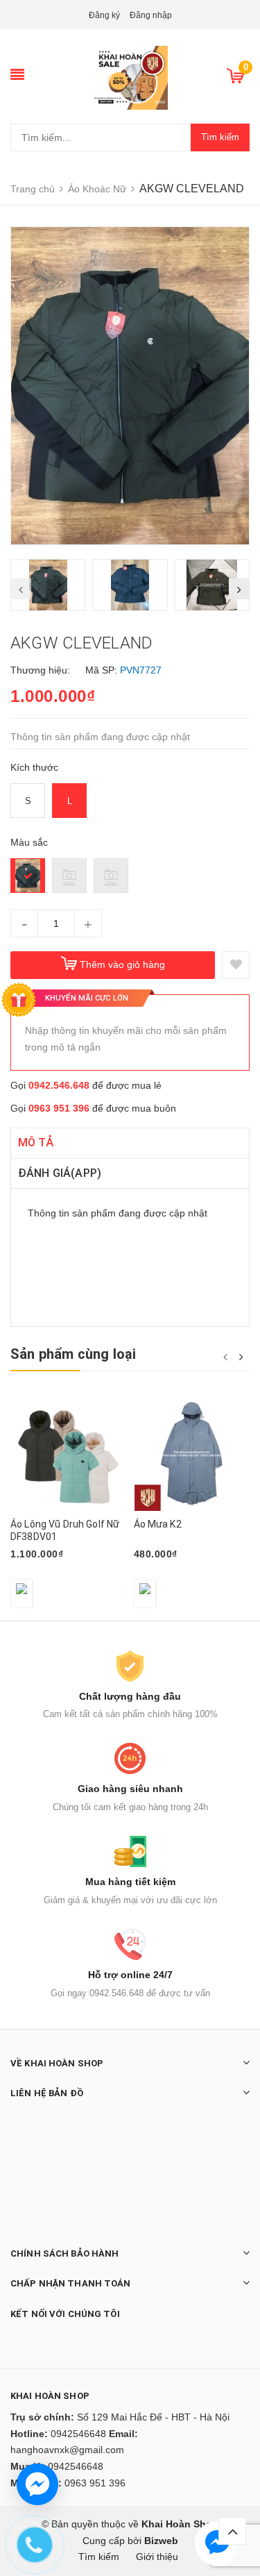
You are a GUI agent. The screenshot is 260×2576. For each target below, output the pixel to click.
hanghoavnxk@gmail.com (67, 2450)
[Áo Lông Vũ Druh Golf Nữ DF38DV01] (69, 1454)
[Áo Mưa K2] (192, 1454)
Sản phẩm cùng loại (73, 1354)
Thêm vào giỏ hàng (122, 964)
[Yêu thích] (236, 965)
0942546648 (78, 2434)
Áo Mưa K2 (158, 1524)
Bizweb (161, 2541)
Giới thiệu (157, 2557)
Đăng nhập (151, 15)
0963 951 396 (59, 1108)
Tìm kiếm (220, 137)
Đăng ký (104, 15)
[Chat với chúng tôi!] (37, 2484)
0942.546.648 (59, 1085)
